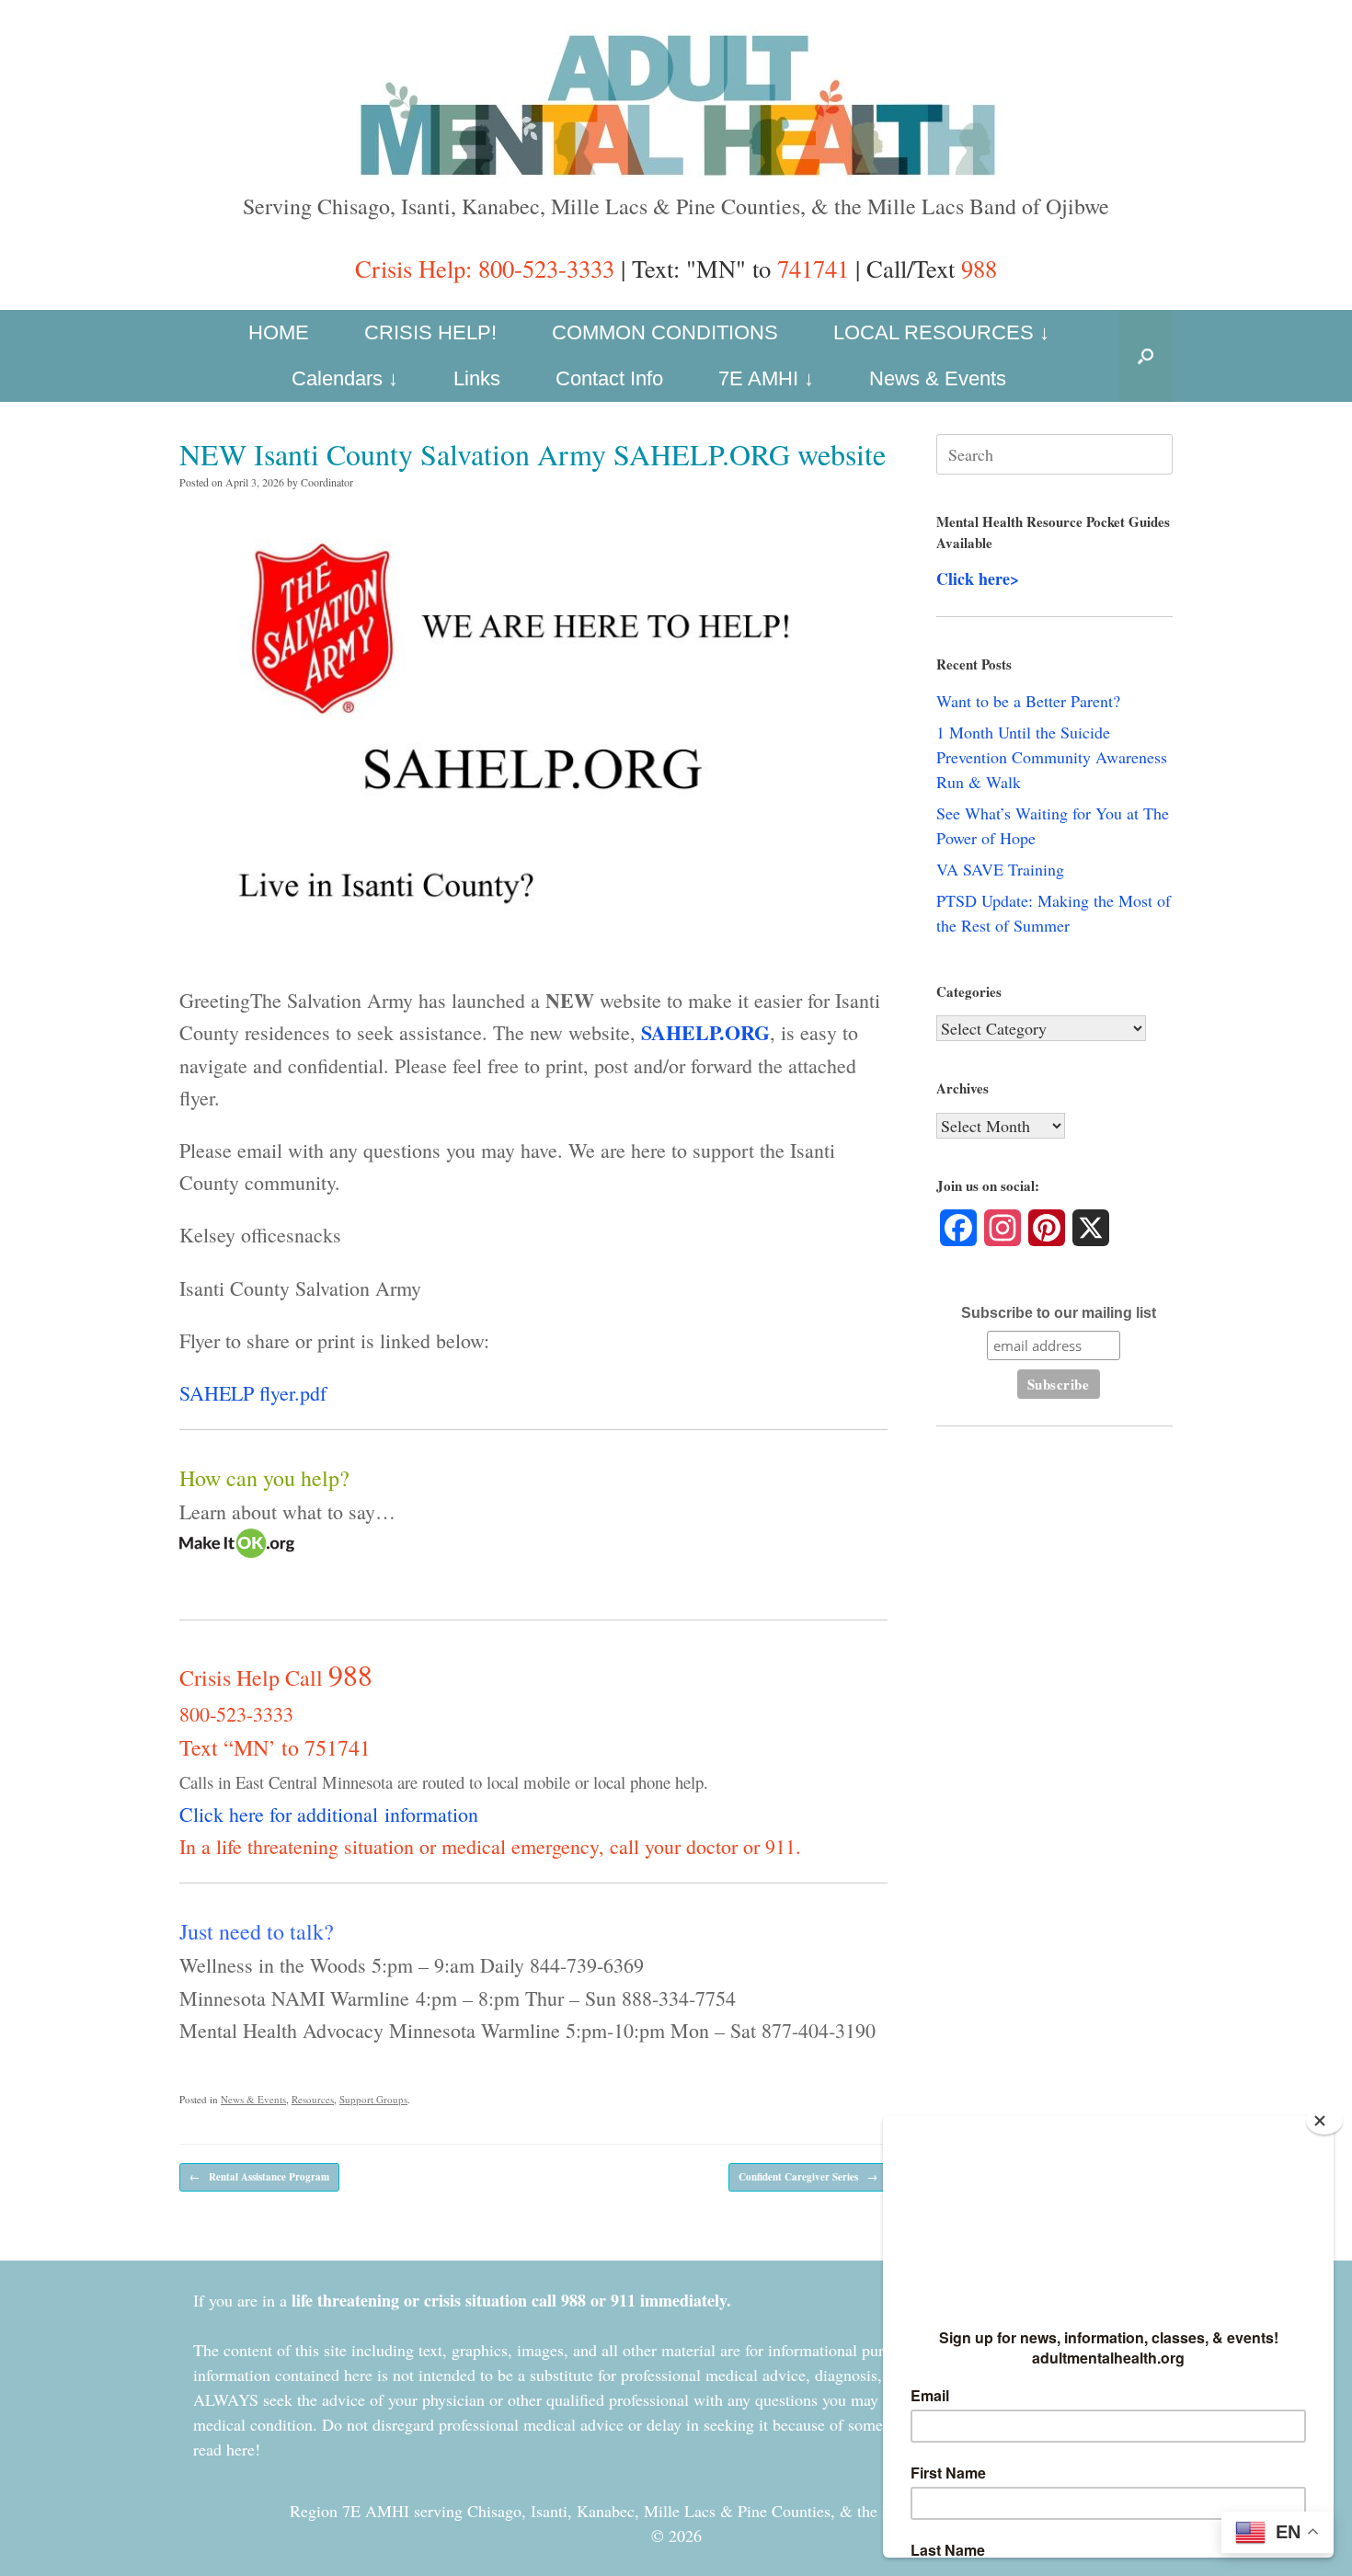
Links (477, 378)
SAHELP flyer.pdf (253, 1393)
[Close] (1324, 2121)
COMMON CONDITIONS (665, 332)
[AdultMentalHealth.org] (676, 104)
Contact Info (609, 378)
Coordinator (327, 482)
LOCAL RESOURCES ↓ (941, 332)
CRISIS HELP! (430, 332)
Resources (313, 2099)
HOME (279, 332)
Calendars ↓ (345, 378)
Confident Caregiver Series (808, 2177)
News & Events (938, 378)
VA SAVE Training (1000, 869)
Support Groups (373, 2099)
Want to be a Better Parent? (1028, 701)
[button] (1146, 356)
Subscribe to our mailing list (1059, 1313)
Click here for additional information (329, 1814)
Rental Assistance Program (259, 2177)
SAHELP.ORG (705, 1032)
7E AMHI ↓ (766, 378)
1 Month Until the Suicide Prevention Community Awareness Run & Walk (1052, 757)
